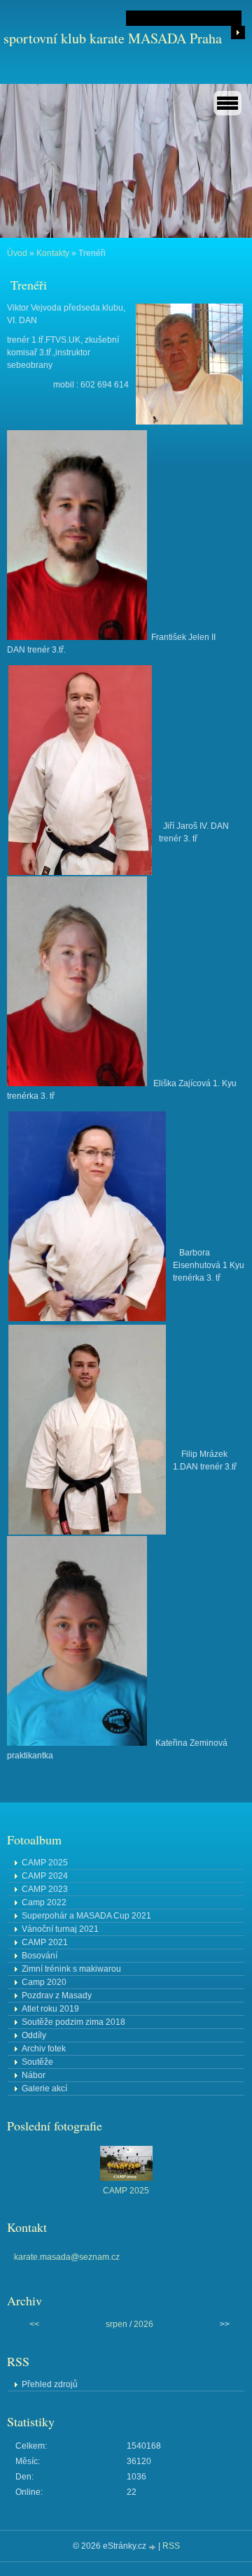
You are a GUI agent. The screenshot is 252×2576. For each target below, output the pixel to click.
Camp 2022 (44, 1902)
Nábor (34, 2075)
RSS (171, 2546)
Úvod (17, 253)
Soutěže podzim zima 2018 (73, 2022)
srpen (117, 2324)
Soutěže (37, 2062)
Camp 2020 (44, 1982)
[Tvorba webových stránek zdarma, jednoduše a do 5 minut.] (153, 2547)
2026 (143, 2324)
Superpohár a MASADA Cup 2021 (86, 1916)
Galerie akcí (44, 2088)
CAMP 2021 (45, 1942)
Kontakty (53, 253)
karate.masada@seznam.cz (67, 2257)
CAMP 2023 (45, 1889)
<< (34, 2324)
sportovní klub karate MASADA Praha (113, 38)
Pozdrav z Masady (57, 1995)
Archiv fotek (44, 2049)
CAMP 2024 (45, 1876)
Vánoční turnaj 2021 (60, 1929)
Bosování (40, 1956)
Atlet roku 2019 (50, 2009)
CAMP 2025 (45, 1863)
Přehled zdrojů (50, 2384)
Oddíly (34, 2035)
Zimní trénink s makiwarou (71, 1969)
